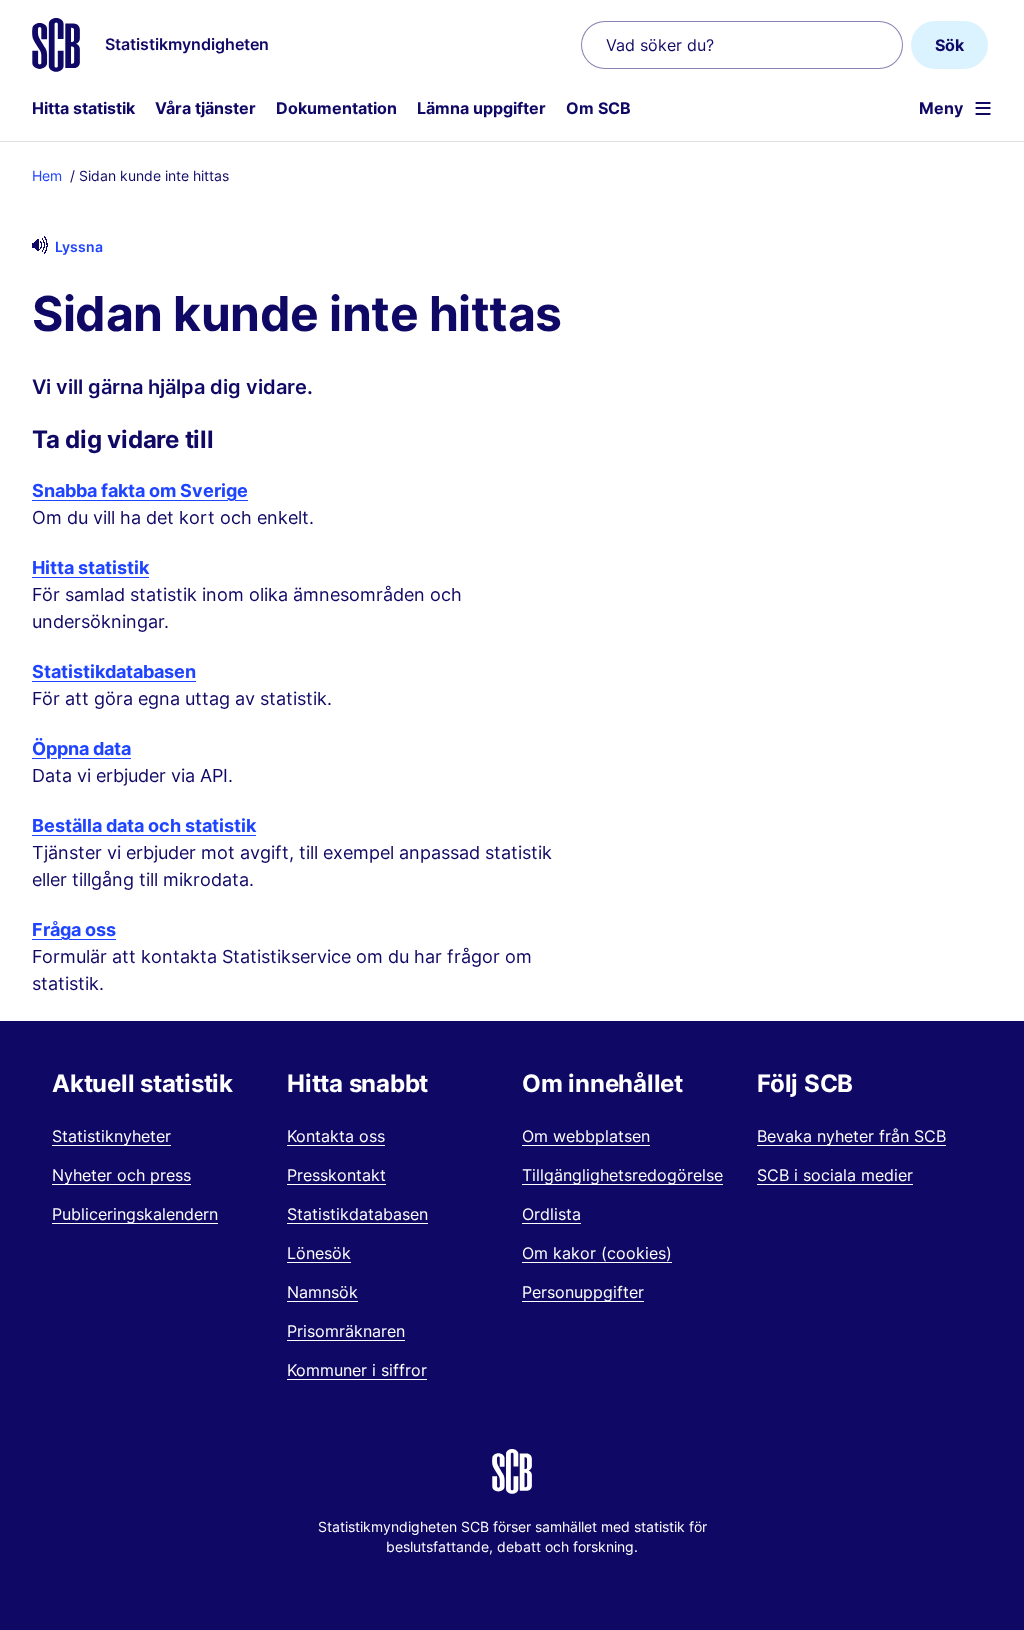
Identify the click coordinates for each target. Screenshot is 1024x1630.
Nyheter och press (121, 1175)
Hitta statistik (83, 108)
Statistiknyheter (111, 1136)
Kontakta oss (336, 1136)
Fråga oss (74, 929)
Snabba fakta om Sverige (140, 490)
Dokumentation (336, 108)
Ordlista (551, 1214)
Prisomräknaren (346, 1331)
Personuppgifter (583, 1292)
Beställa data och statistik (144, 825)
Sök (949, 45)
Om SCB (598, 108)
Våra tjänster (205, 108)
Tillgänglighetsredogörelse (622, 1175)
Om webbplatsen (586, 1136)
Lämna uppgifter (481, 108)
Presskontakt (336, 1175)
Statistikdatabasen (114, 671)
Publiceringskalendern (135, 1214)
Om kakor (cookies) (597, 1253)
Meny (941, 108)
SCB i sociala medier (835, 1175)
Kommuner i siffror (357, 1370)
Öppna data (81, 748)
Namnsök (322, 1292)
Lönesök (319, 1253)
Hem (47, 175)
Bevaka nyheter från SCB (851, 1136)
